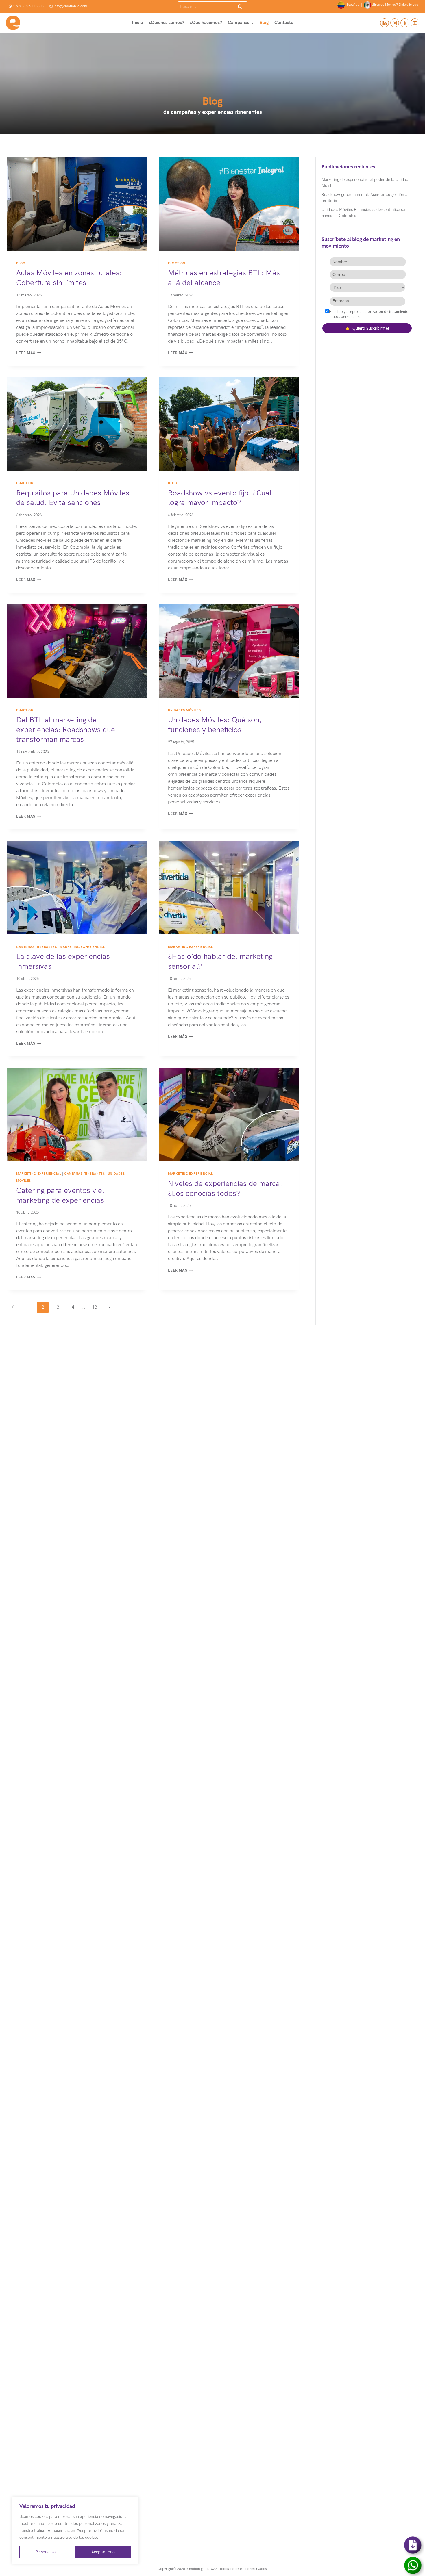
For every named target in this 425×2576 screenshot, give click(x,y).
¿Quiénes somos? (167, 23)
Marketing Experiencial (82, 947)
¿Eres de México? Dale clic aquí (395, 5)
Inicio (137, 23)
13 (95, 1307)
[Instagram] (395, 23)
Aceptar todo (103, 2552)
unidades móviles (184, 710)
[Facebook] (405, 23)
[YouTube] (415, 23)
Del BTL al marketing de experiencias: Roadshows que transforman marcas (66, 730)
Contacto (284, 23)
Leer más (28, 353)
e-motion (177, 263)
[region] (75, 2531)
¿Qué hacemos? (206, 23)
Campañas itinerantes (36, 947)
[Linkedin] (385, 23)
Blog (264, 23)
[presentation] (77, 204)
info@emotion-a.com (70, 6)
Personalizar (46, 2552)
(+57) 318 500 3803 (28, 6)
